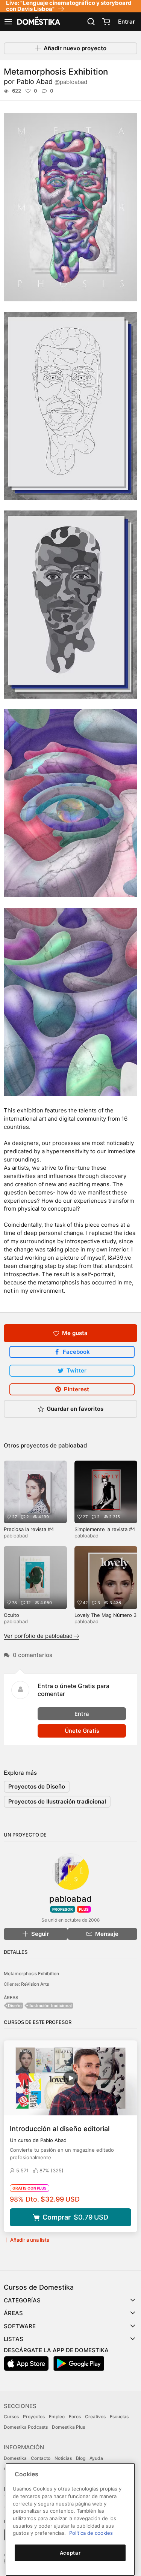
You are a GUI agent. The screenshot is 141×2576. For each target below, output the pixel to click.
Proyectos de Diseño (37, 1786)
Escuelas (119, 2417)
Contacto (41, 2458)
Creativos (95, 2417)
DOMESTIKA (38, 22)
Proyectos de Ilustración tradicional (57, 1801)
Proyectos (34, 2417)
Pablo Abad (52, 82)
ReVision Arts (35, 1984)
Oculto (11, 1615)
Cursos (11, 2417)
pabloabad (73, 1445)
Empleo (57, 2417)
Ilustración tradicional (50, 2006)
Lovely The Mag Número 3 (105, 1615)
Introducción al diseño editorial (60, 2129)
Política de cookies (91, 2533)
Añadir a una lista (30, 2240)
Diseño (15, 2006)
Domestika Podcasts (26, 2427)
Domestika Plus (68, 2427)
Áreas (13, 2313)
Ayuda (96, 2458)
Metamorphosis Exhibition (31, 1974)
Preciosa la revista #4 (29, 1529)
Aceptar (70, 2553)
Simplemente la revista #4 (105, 1529)
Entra (82, 1714)
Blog (81, 2458)
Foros (75, 2417)
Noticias (63, 2458)
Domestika (15, 2458)
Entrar (127, 22)
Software (20, 2326)
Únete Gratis (82, 1731)
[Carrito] (106, 22)
